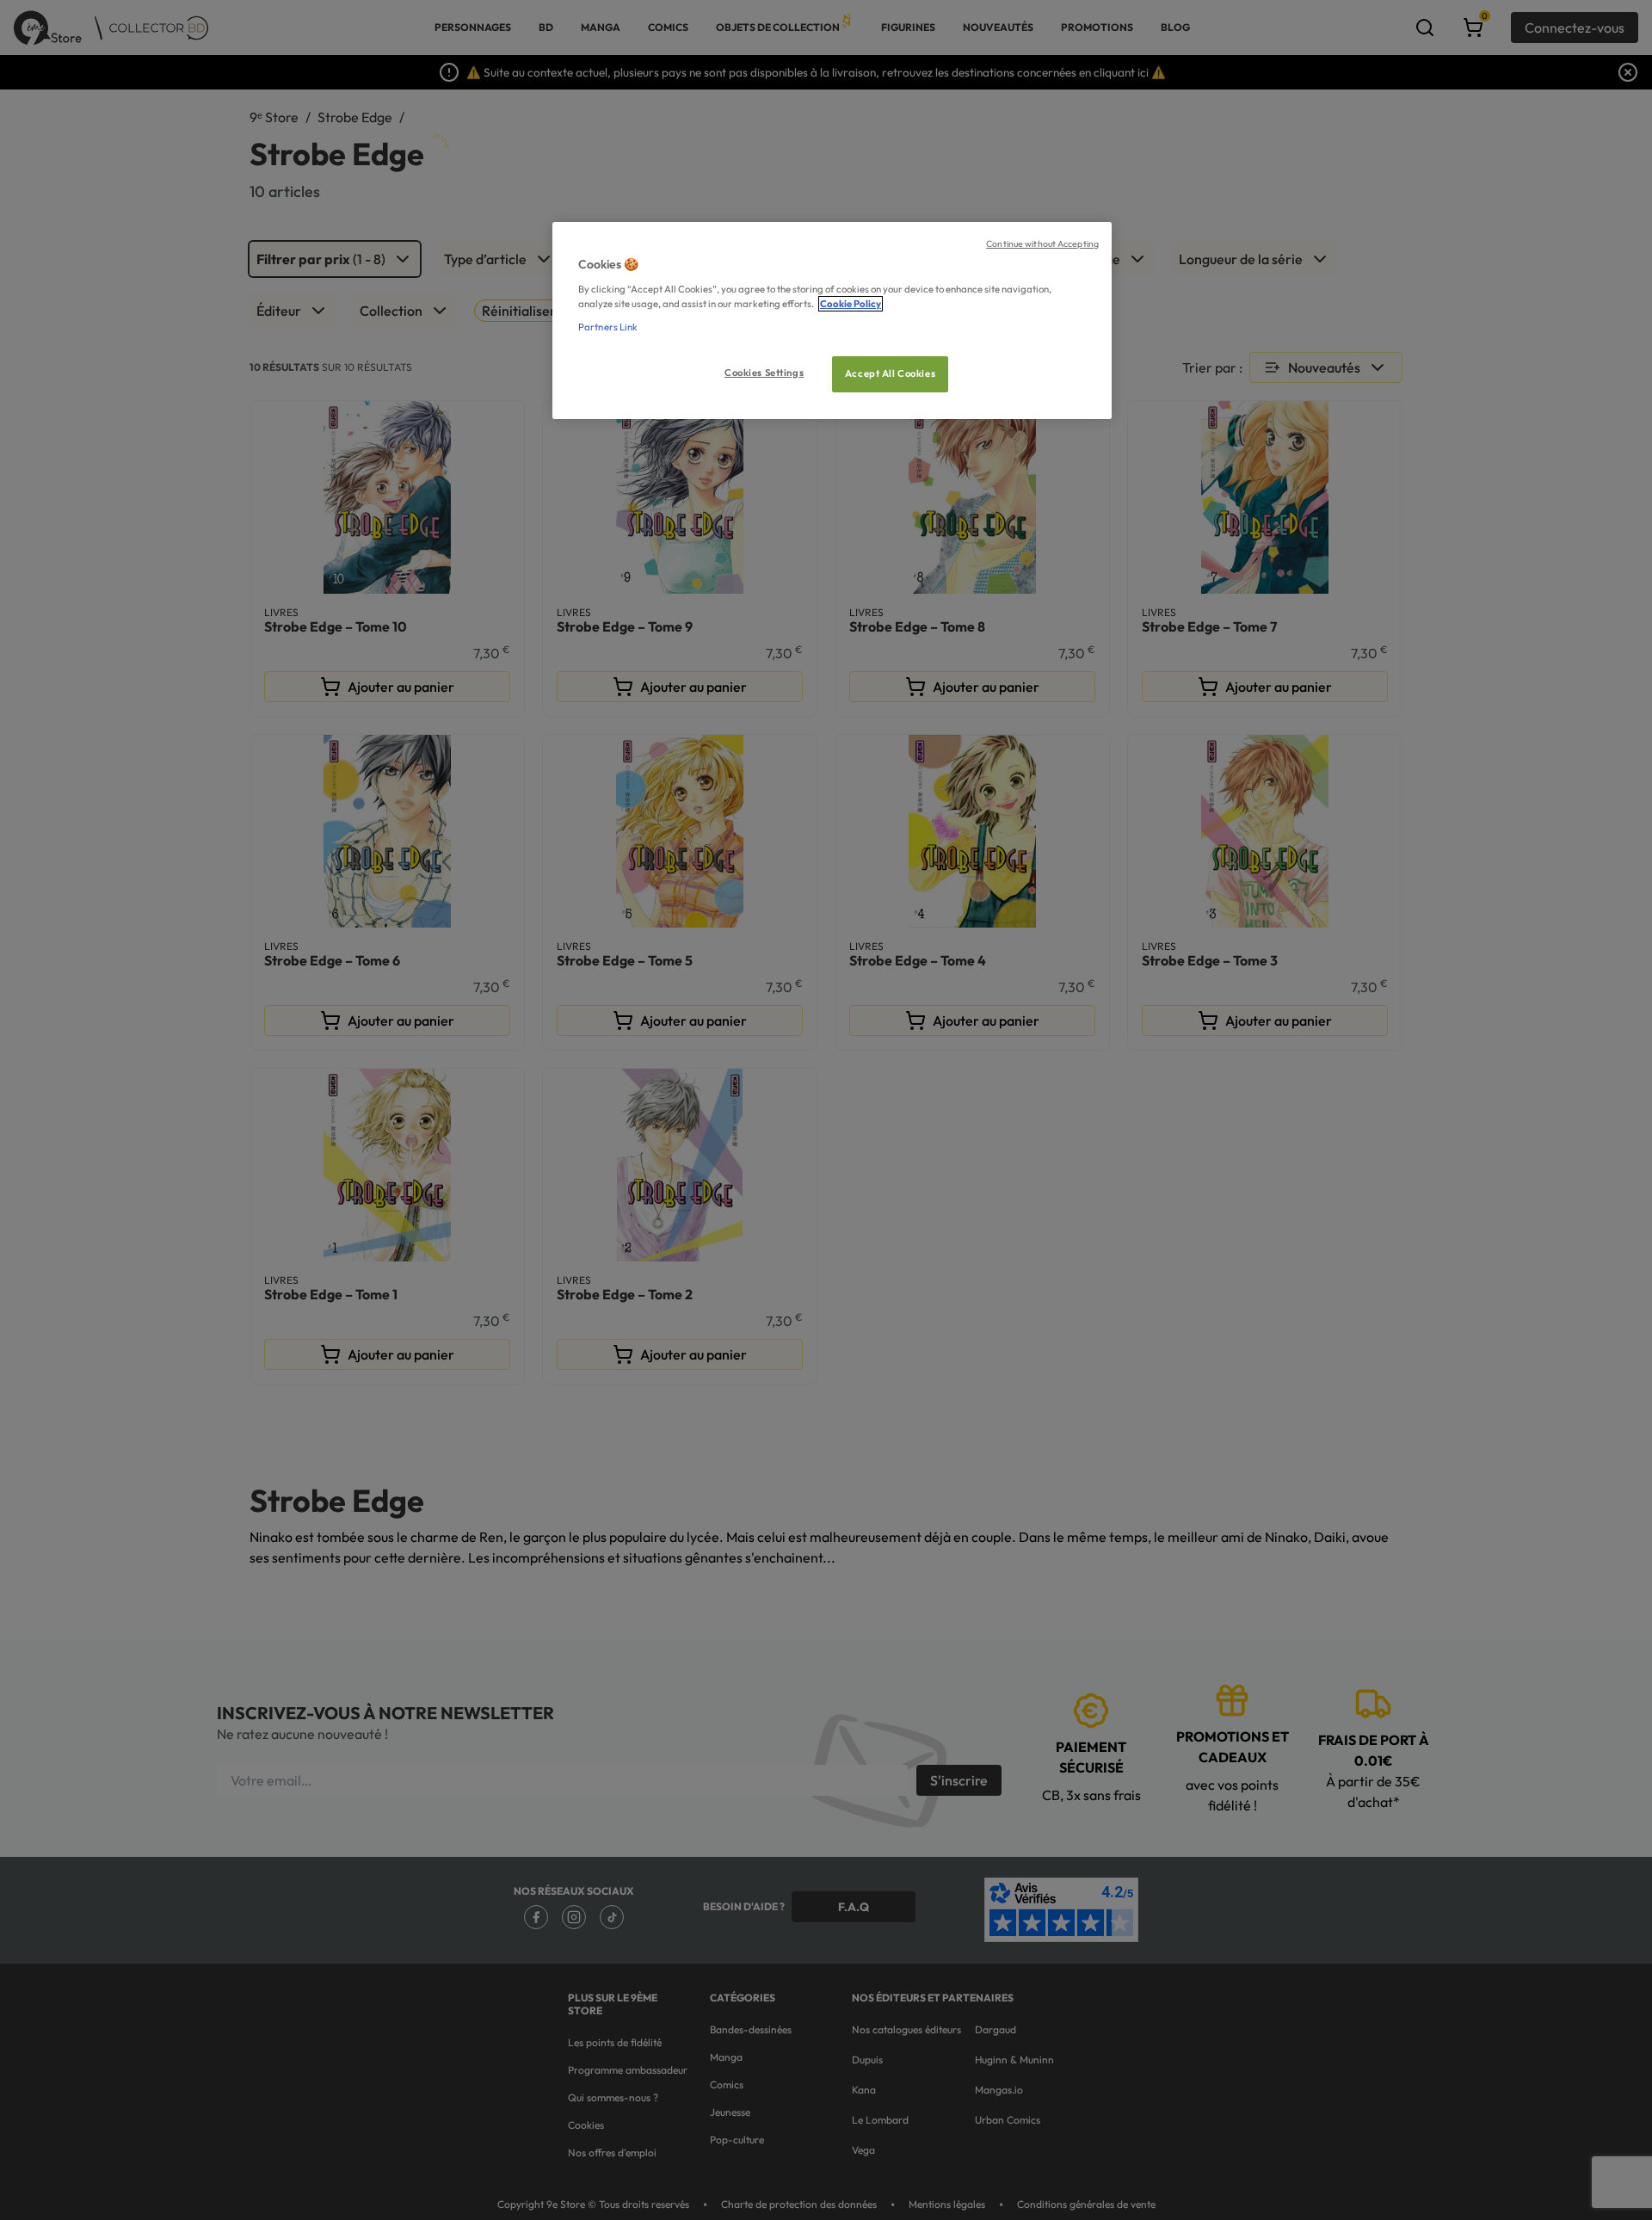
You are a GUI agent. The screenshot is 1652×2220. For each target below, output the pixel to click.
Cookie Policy (851, 304)
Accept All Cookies (890, 373)
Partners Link (608, 327)
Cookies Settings (764, 373)
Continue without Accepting (1042, 244)
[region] (832, 321)
